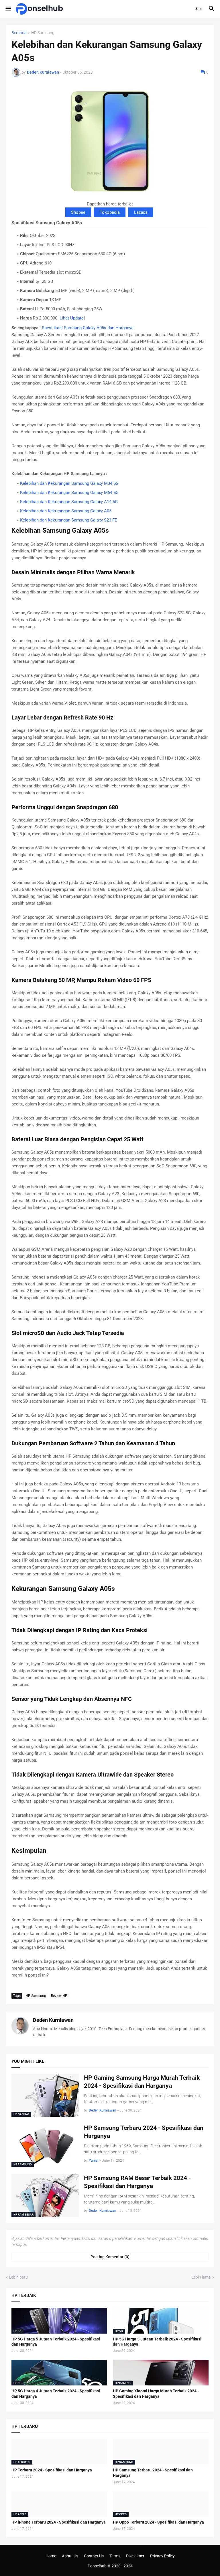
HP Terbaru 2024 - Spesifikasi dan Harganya (52, 2470)
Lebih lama (201, 2277)
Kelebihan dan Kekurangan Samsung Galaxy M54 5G (69, 493)
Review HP (59, 1996)
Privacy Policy (162, 2556)
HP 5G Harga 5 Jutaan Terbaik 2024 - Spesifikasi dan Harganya (56, 2342)
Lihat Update (72, 318)
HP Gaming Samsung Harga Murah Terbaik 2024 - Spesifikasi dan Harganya (142, 2082)
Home (51, 2556)
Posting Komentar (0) (110, 2257)
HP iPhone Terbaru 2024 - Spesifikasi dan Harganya (59, 2522)
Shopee (78, 212)
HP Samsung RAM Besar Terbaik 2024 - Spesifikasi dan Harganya (137, 2182)
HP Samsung (43, 33)
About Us (70, 2556)
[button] (8, 9)
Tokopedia (110, 212)
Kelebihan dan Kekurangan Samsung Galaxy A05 (66, 511)
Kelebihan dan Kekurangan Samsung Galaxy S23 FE (69, 520)
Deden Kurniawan (53, 2020)
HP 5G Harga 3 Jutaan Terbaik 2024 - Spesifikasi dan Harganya (157, 2342)
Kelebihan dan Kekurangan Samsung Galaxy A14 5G (69, 502)
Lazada (141, 212)
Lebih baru (18, 2277)
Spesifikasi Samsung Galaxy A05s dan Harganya (88, 328)
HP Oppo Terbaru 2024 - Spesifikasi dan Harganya (158, 2522)
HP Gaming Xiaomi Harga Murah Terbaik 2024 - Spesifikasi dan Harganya (156, 2394)
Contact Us (94, 2556)
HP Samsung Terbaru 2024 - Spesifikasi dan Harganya (144, 2132)
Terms (115, 2556)
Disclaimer (135, 2556)
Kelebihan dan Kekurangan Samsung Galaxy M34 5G (69, 483)
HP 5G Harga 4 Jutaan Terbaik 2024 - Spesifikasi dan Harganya (56, 2394)
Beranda (19, 33)
